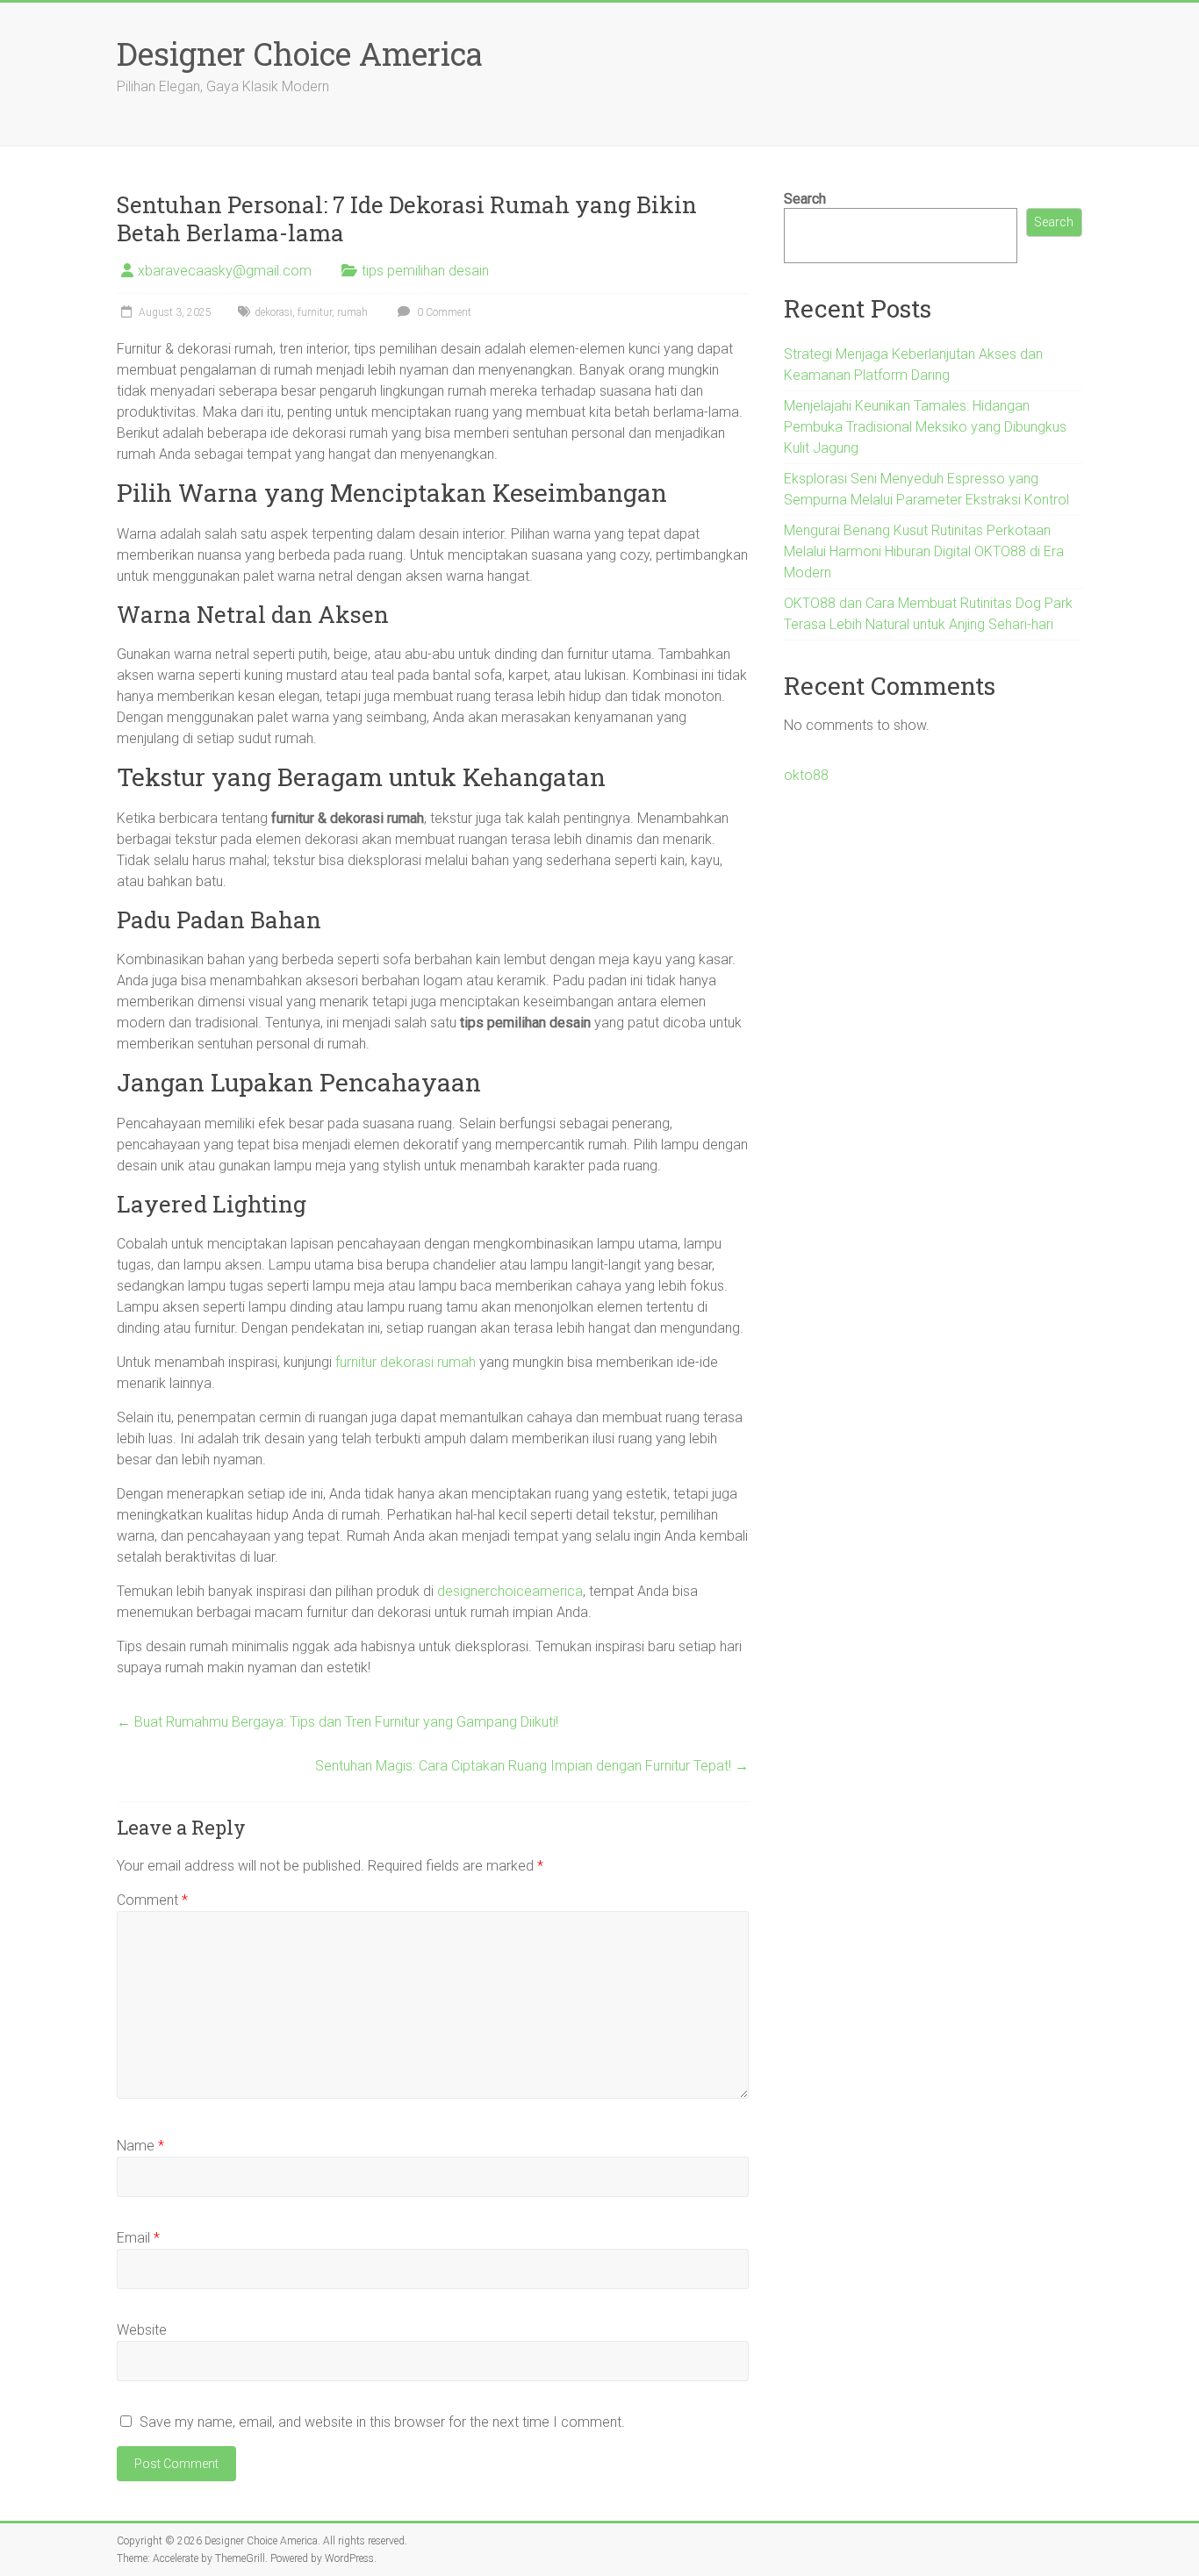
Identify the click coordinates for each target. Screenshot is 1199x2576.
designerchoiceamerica (510, 1591)
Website (142, 2330)
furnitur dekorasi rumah (406, 1362)
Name (140, 2146)
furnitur (315, 312)
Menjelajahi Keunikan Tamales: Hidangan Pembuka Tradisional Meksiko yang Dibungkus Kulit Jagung (925, 427)
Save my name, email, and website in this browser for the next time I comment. (382, 2422)
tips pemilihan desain (425, 271)
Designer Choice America (300, 54)
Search (805, 199)
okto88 (806, 775)
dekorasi (273, 312)
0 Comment (443, 312)
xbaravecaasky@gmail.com (225, 271)
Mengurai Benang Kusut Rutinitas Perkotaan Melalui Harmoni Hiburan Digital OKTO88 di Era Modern (924, 551)
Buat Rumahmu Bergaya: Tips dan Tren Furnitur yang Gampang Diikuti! (337, 1722)
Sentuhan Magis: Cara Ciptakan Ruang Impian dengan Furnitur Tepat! (532, 1766)
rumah (352, 312)
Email (138, 2238)
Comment (152, 1900)
